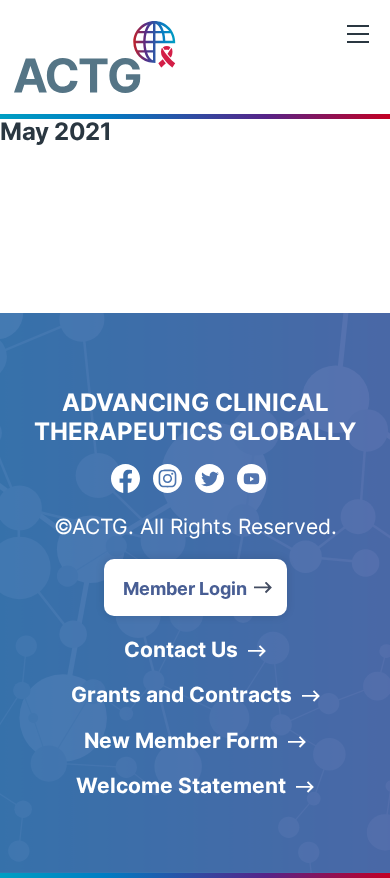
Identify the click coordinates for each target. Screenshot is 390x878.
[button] (195, 587)
